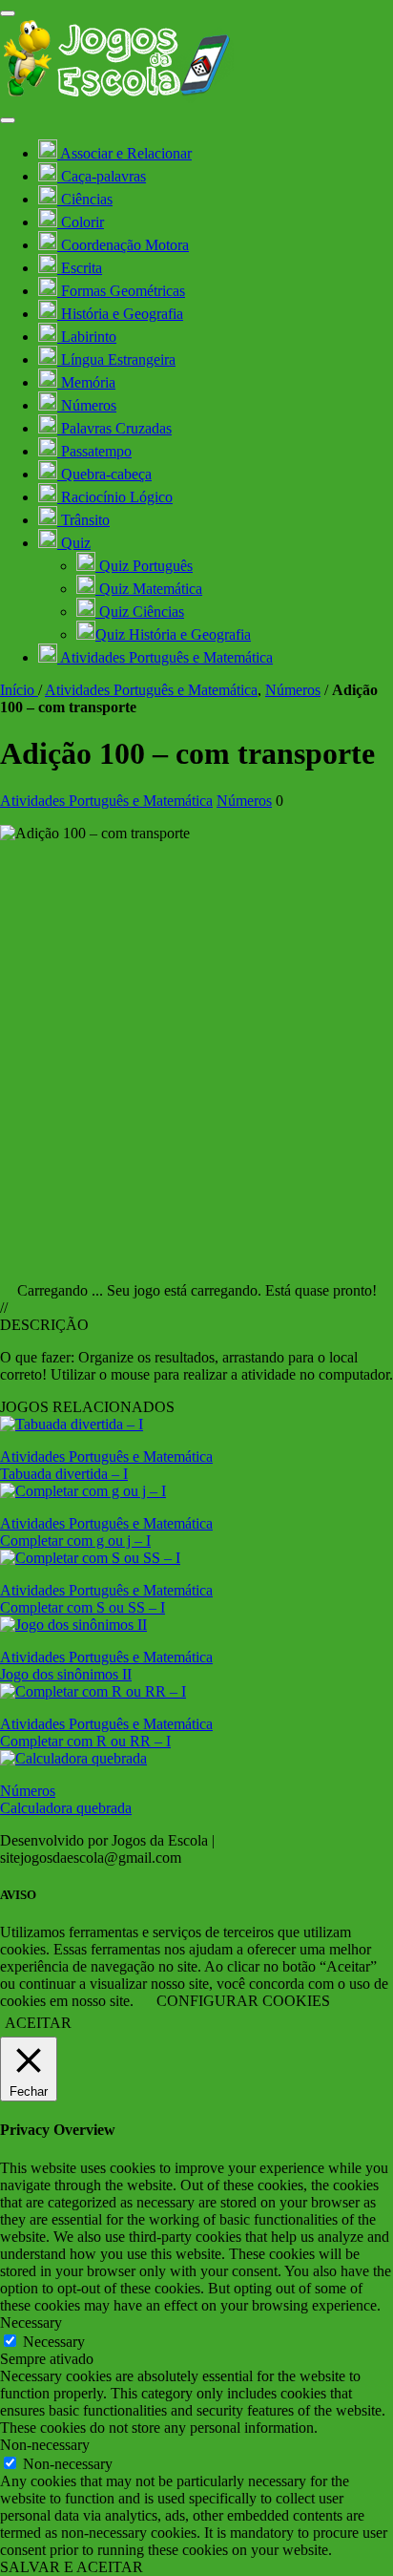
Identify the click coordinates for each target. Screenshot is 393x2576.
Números (293, 690)
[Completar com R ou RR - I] (93, 1691)
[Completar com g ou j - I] (83, 1491)
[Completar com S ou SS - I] (90, 1558)
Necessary (54, 2342)
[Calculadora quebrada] (73, 1758)
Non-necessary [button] (45, 2445)
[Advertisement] (196, 1054)
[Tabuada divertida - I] (72, 1424)
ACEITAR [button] (38, 2023)
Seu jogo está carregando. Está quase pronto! (242, 1290)
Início (19, 690)
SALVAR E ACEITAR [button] (72, 2567)
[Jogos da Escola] (117, 98)
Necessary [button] (31, 2323)
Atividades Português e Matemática (151, 690)
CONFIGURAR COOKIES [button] (243, 2001)
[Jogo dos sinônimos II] (73, 1625)
